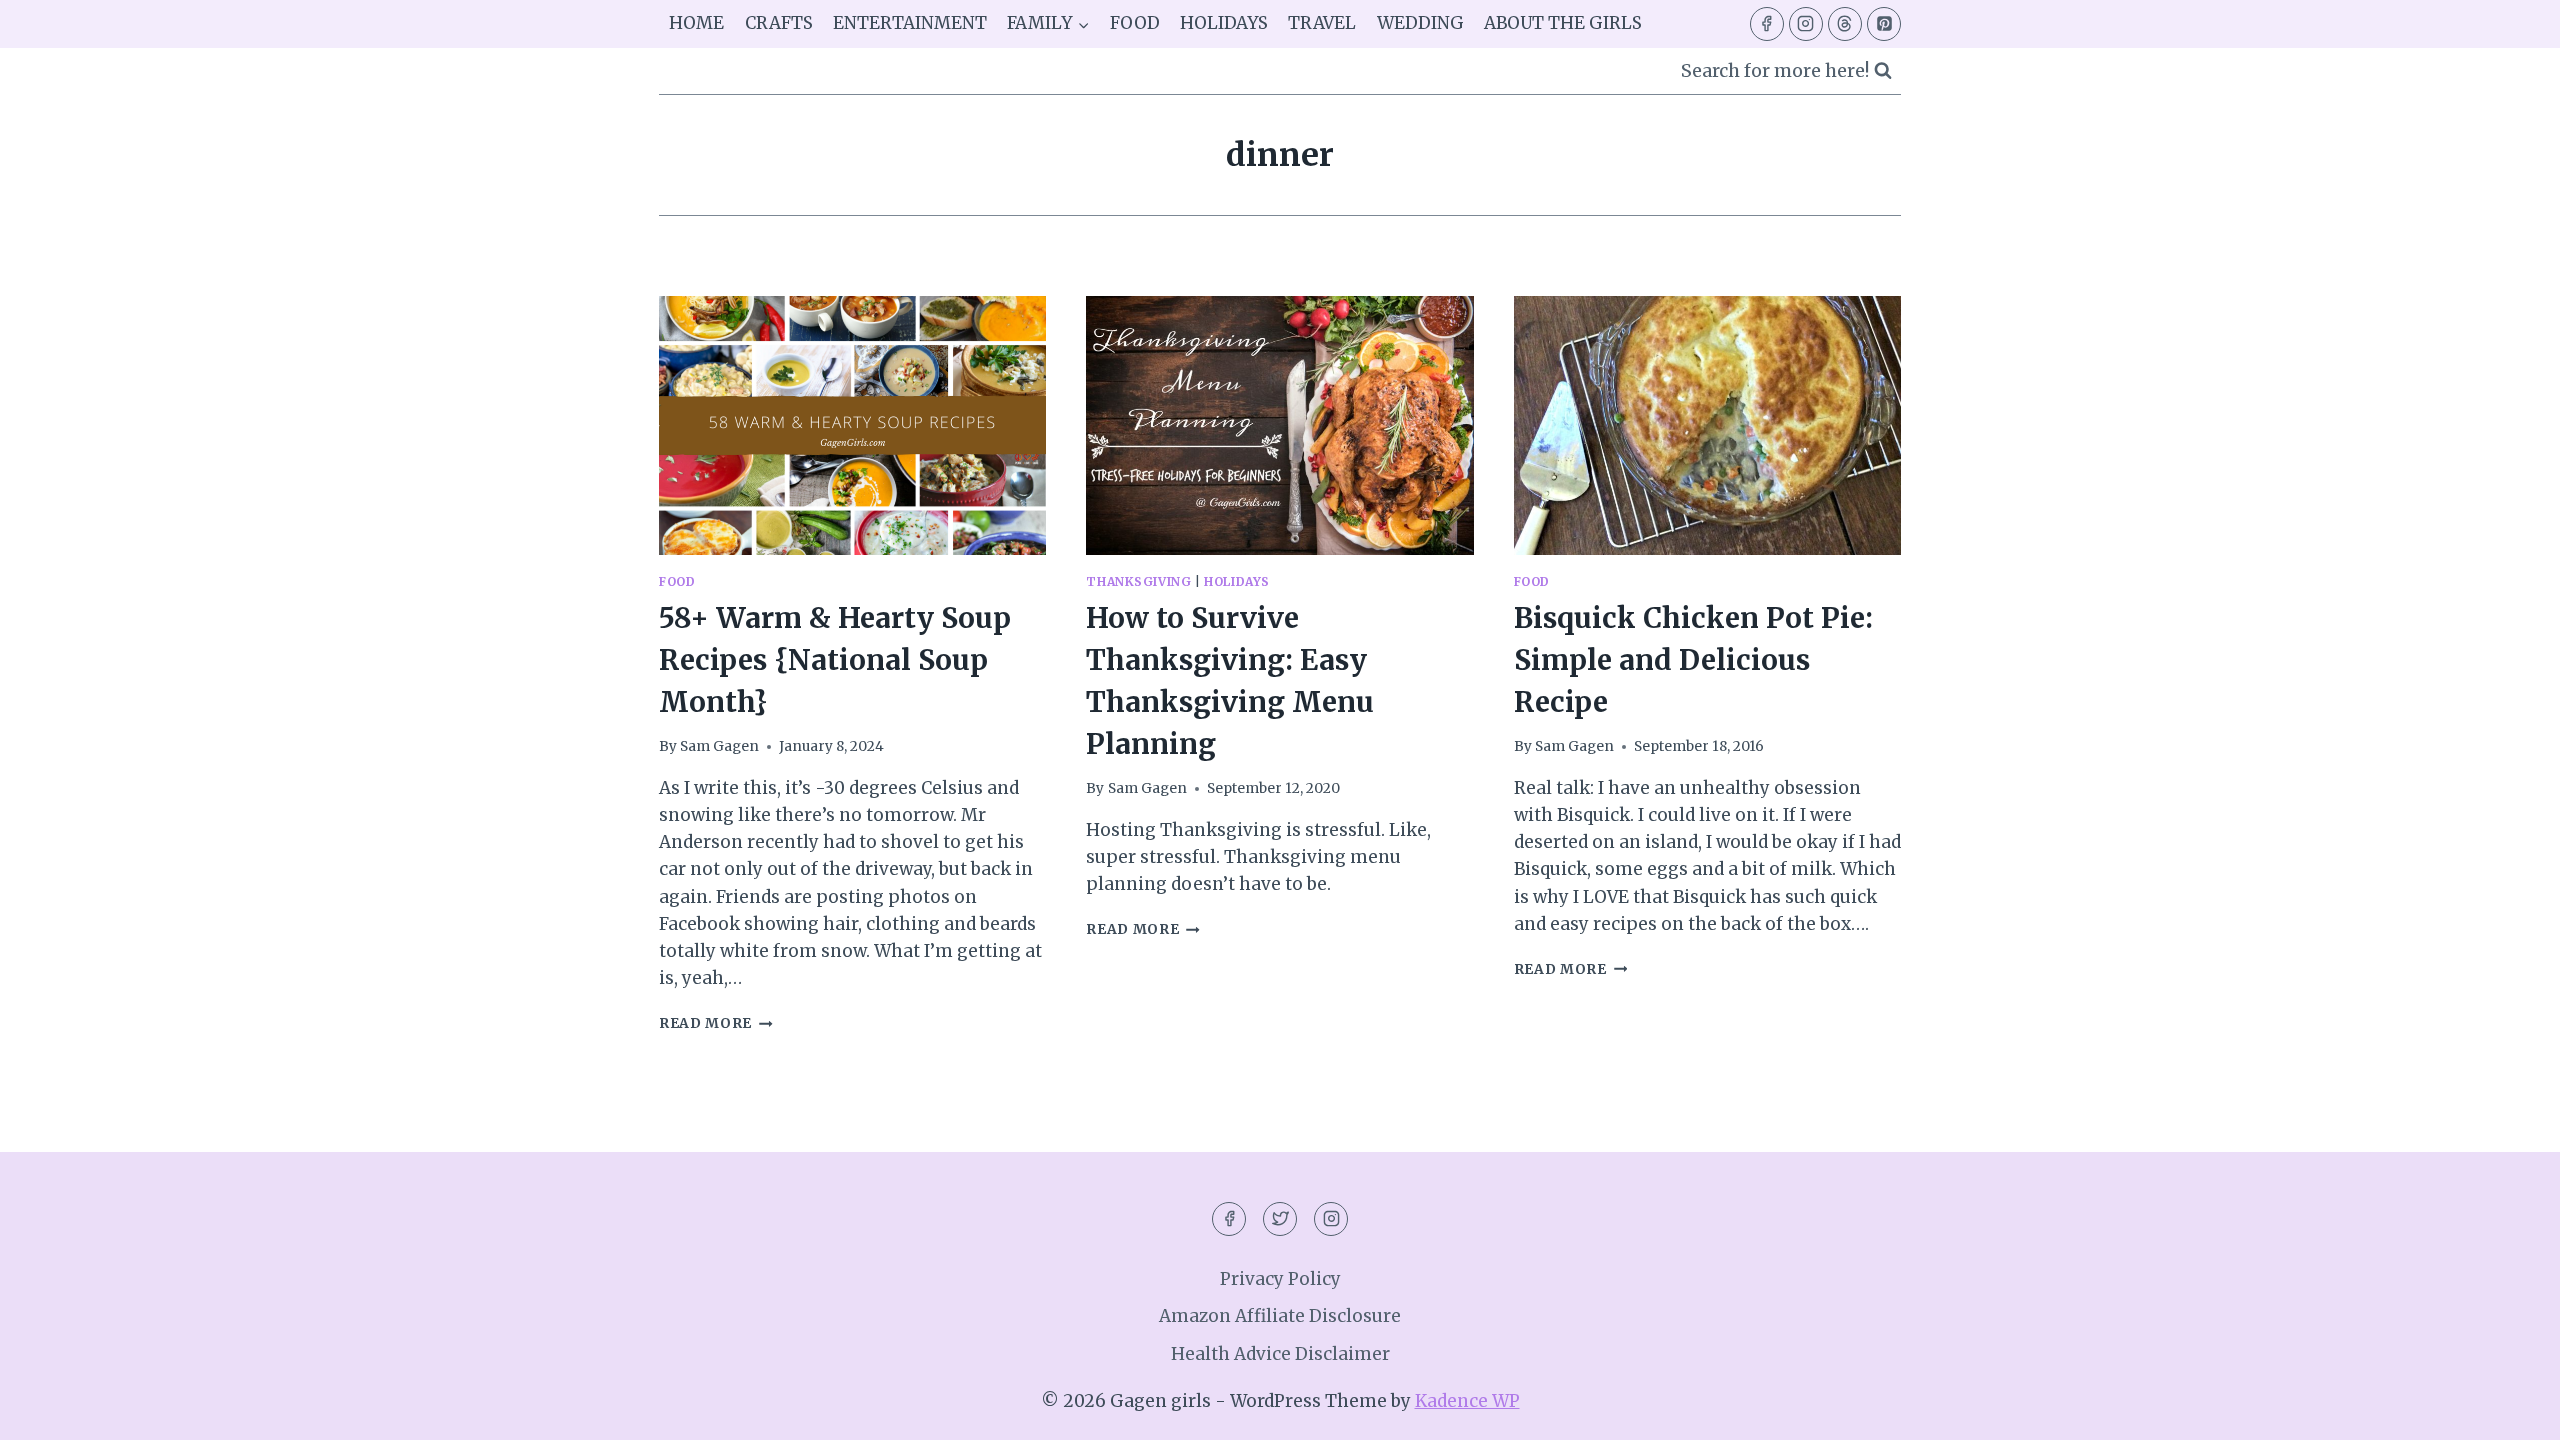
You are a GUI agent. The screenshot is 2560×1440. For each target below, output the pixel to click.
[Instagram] (1806, 24)
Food (1135, 23)
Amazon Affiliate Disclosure (1280, 1316)
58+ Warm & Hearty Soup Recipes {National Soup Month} (835, 660)
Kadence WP (1467, 1401)
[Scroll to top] (2509, 1409)
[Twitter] (1280, 1219)
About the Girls (1563, 23)
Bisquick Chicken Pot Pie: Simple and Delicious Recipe (1693, 660)
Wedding (1420, 23)
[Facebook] (1767, 24)
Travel (1322, 23)
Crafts (779, 23)
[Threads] (1845, 24)
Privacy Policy (1280, 1279)
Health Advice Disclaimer (1280, 1354)
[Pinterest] (1884, 24)
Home (696, 23)
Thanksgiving (1138, 581)
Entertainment (910, 23)
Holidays (1224, 23)
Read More (716, 1023)
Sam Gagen (719, 746)
